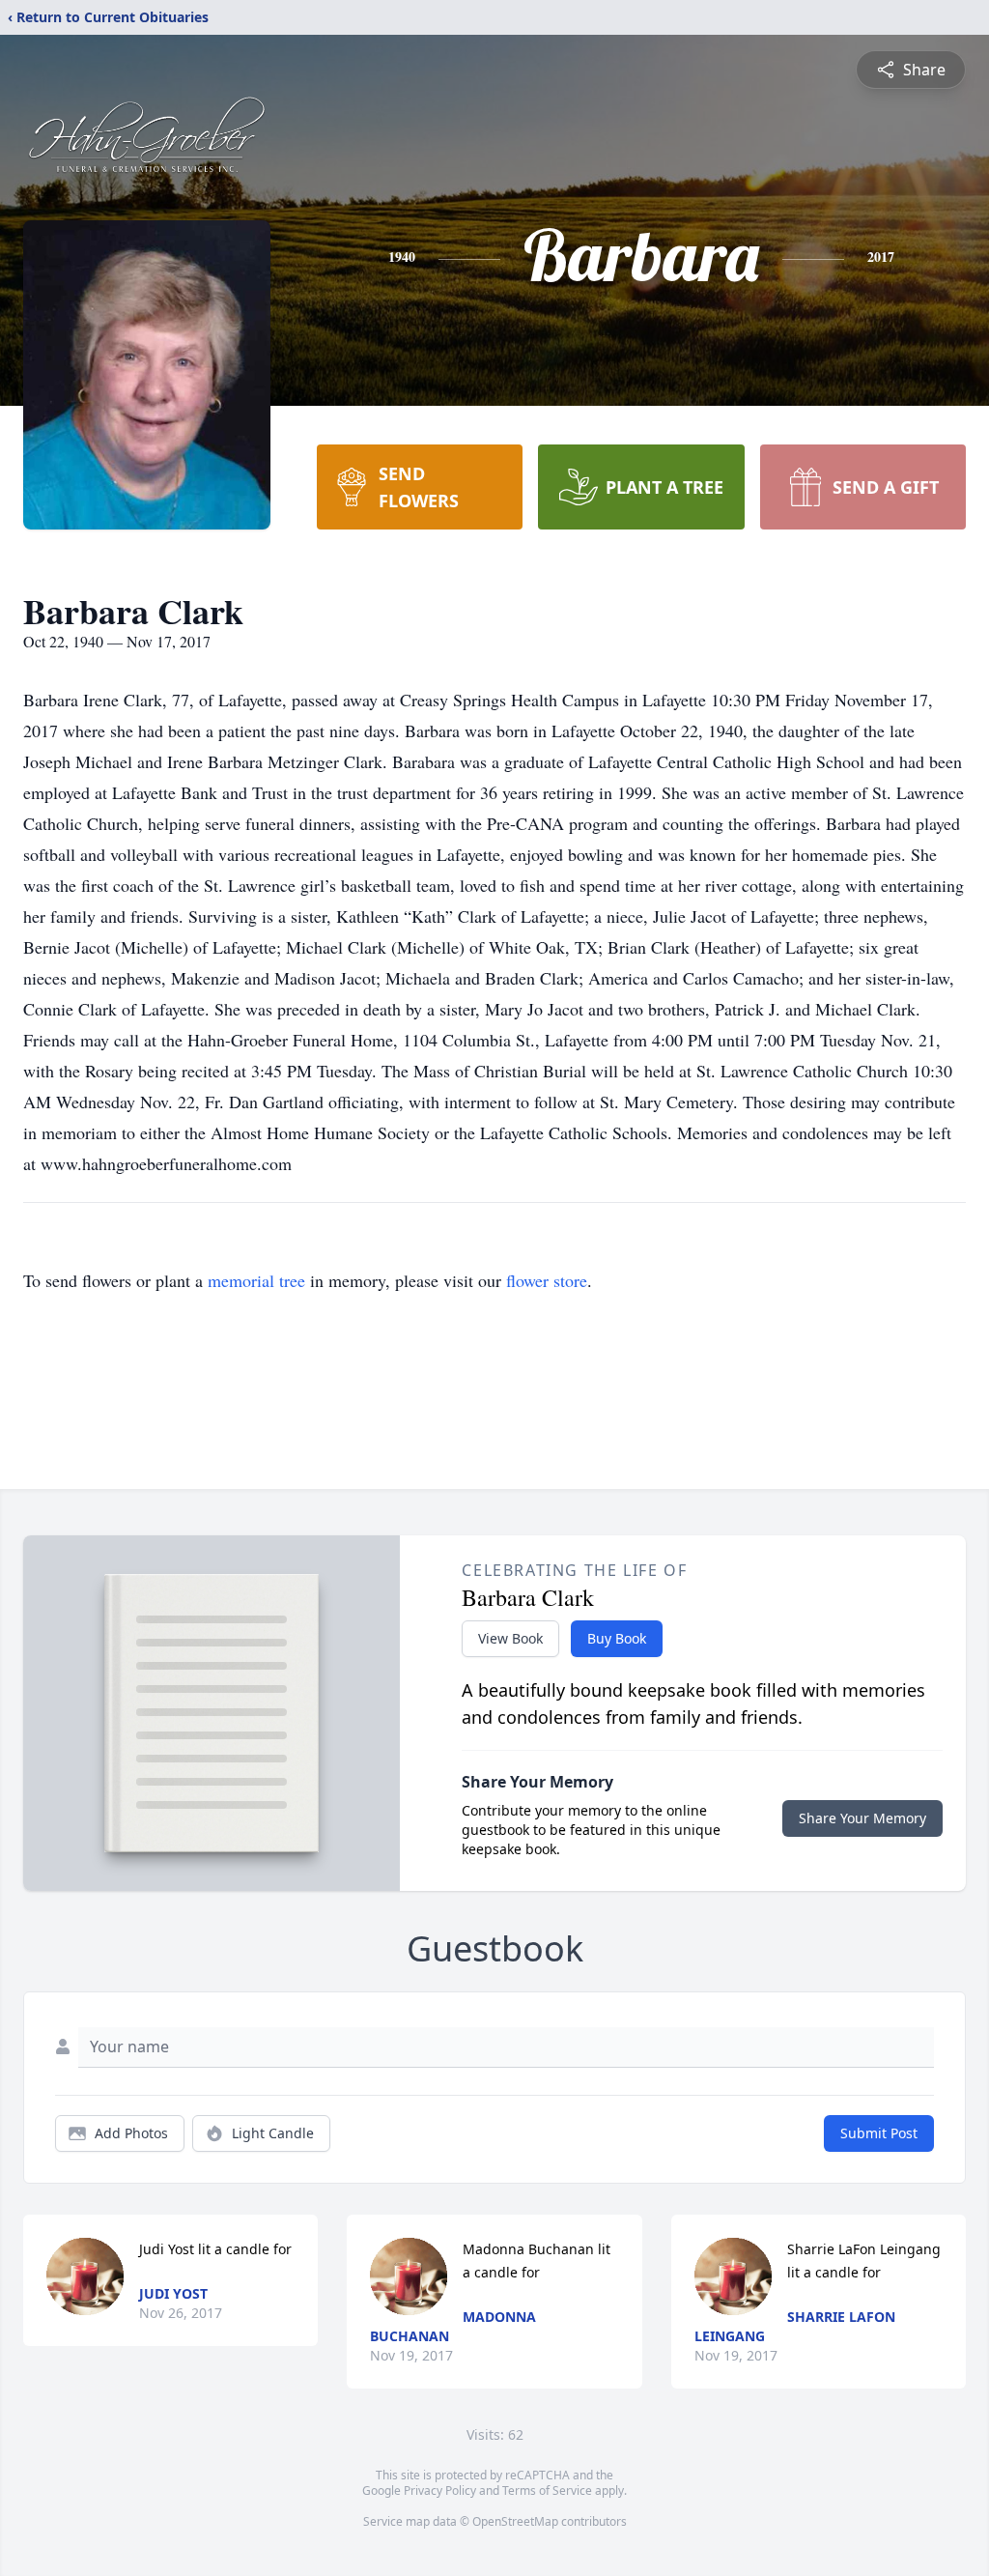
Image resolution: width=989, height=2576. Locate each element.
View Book (510, 1638)
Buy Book (617, 1638)
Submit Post (879, 2133)
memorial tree (256, 1280)
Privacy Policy (440, 2490)
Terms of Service (547, 2490)
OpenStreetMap (515, 2521)
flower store (547, 1280)
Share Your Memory (862, 1818)
